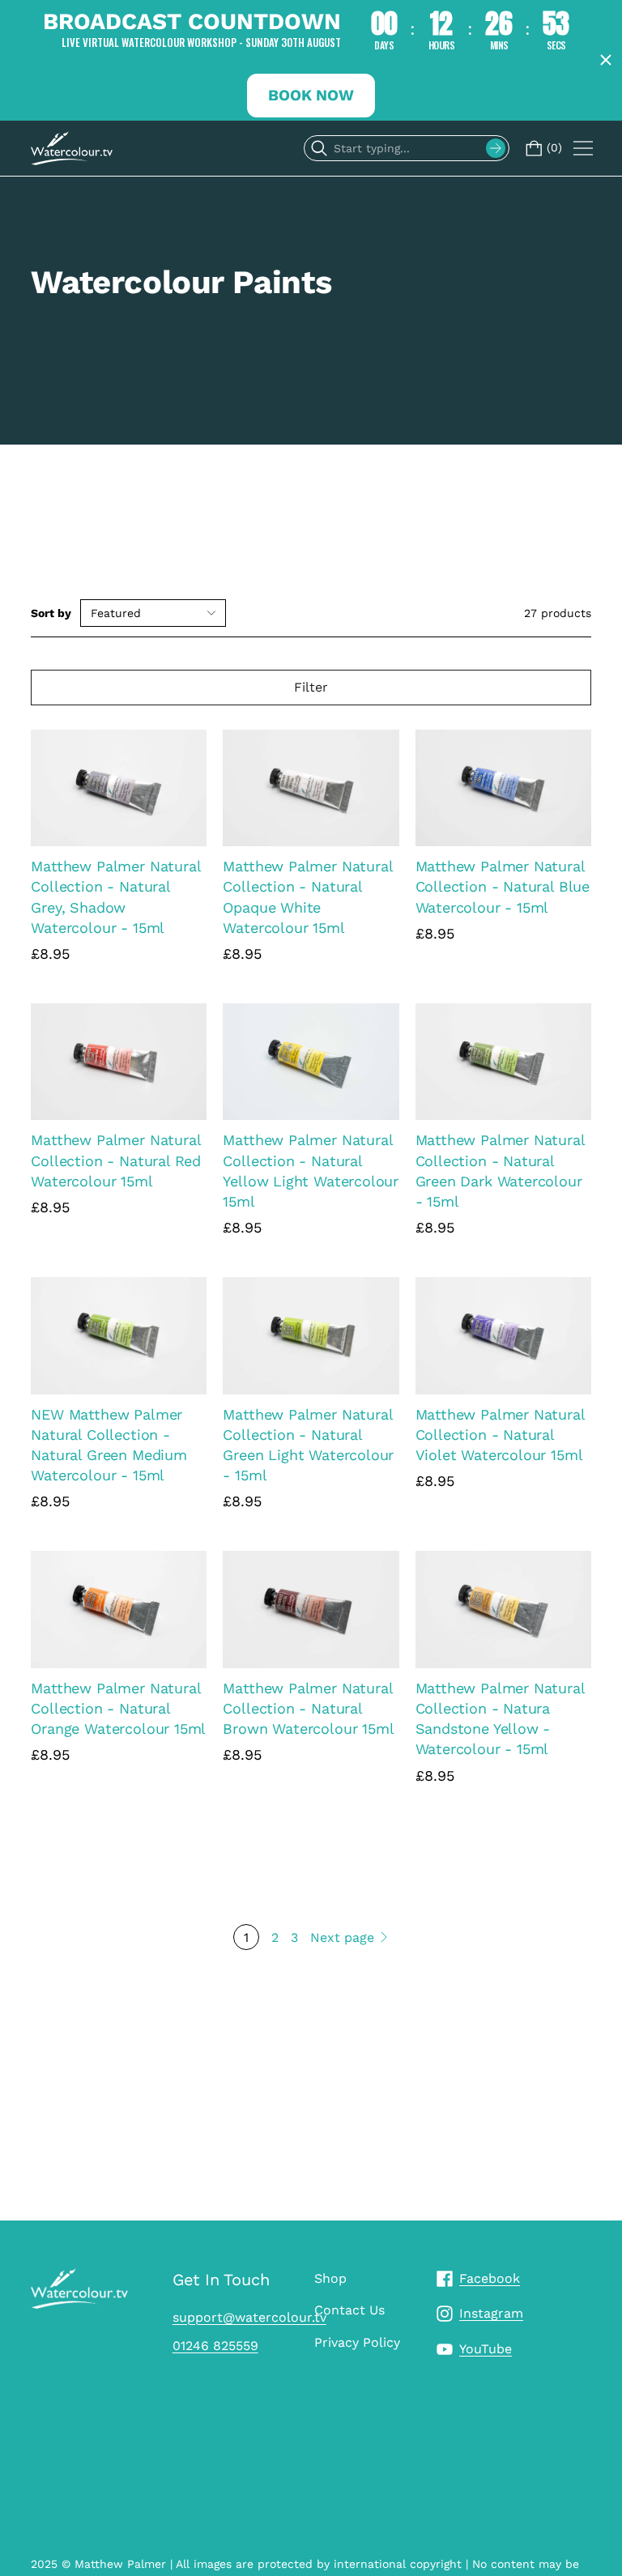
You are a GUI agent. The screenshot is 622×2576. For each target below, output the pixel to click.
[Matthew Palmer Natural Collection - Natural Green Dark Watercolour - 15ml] (503, 1062)
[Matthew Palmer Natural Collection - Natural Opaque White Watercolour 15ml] (311, 788)
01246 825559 (215, 2346)
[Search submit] (496, 148)
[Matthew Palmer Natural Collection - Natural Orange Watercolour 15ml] (119, 1609)
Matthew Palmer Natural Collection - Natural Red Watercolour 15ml (116, 1160)
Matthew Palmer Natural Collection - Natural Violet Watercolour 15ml (500, 1435)
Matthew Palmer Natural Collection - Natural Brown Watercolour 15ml (308, 1708)
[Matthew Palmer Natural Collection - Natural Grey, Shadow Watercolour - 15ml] (119, 788)
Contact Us (349, 2310)
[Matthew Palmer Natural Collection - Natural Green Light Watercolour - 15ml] (311, 1336)
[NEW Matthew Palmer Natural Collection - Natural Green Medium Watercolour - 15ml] (119, 1336)
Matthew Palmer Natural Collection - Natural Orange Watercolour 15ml (118, 1708)
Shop (330, 2278)
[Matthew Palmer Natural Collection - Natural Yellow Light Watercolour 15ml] (311, 1062)
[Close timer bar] (606, 60)
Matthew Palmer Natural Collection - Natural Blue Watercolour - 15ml (503, 886)
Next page (342, 1937)
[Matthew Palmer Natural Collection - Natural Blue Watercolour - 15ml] (503, 788)
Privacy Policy (357, 2342)
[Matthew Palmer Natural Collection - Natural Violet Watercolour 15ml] (503, 1336)
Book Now (311, 95)
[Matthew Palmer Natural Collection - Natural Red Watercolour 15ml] (119, 1062)
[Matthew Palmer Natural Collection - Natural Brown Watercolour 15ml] (311, 1609)
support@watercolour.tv (249, 2317)
